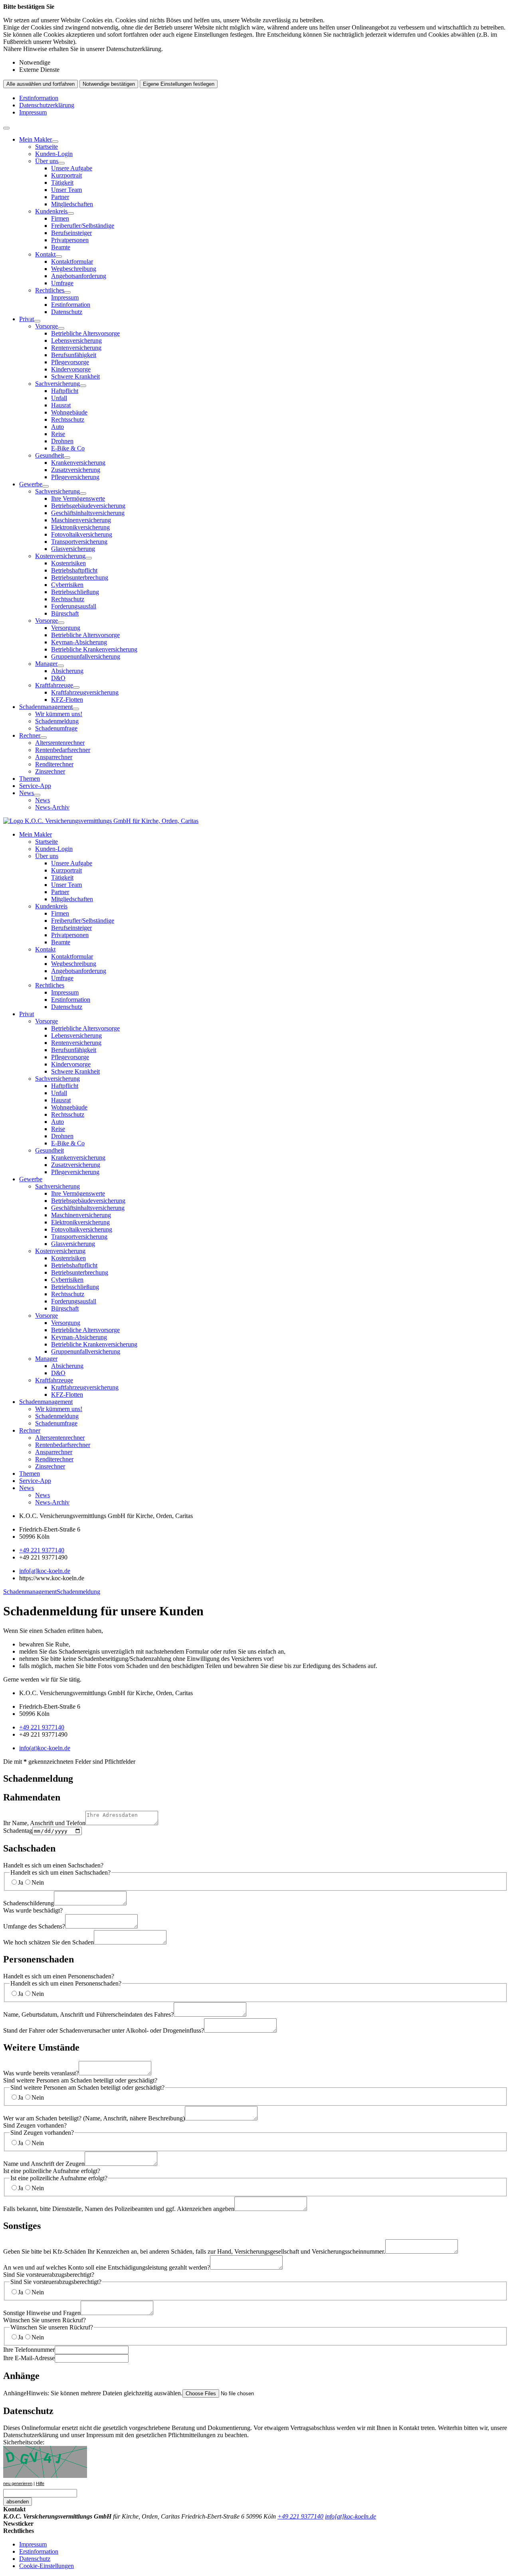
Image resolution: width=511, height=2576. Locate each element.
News (27, 793)
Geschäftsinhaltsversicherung (88, 513)
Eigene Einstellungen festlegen (179, 84)
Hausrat (61, 405)
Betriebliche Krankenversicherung (94, 649)
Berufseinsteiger (71, 233)
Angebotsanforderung (79, 276)
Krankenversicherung (78, 463)
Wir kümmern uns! (59, 714)
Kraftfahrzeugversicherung (85, 692)
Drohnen (62, 441)
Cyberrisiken (67, 585)
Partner (60, 197)
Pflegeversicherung (75, 477)
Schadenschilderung (29, 1903)
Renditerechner (54, 764)
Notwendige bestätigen (109, 84)
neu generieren (18, 2483)
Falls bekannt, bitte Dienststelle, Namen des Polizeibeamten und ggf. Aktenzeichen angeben (119, 2209)
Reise (58, 434)
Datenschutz (67, 312)
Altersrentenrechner (60, 743)
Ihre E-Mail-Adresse (29, 2358)
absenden (18, 2502)
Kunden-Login (54, 154)
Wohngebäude (69, 412)
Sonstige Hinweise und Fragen (42, 2313)
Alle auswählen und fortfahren (41, 84)
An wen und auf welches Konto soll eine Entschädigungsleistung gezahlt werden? (107, 2267)
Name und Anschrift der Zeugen (44, 2164)
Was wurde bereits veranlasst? (41, 2073)
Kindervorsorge (71, 369)
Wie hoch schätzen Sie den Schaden (49, 1942)
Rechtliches (50, 290)
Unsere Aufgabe (72, 168)
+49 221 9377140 (42, 1550)
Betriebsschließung (75, 592)
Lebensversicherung (76, 341)
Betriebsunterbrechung (80, 577)
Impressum (33, 112)
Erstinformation (39, 98)
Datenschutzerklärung (47, 105)
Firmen (60, 218)
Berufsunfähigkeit (74, 355)
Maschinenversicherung (81, 520)
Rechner (30, 735)
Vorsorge (47, 326)
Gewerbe (31, 484)
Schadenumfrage (56, 728)
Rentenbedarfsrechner (63, 750)
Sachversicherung (57, 384)
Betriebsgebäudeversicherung (88, 506)
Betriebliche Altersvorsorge (85, 333)
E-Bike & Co (68, 448)
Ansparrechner (54, 757)
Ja (21, 1882)
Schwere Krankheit (75, 376)
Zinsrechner (50, 771)
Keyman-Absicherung (79, 642)
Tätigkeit (62, 183)
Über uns (47, 161)
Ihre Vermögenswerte (78, 498)
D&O (58, 678)
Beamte (61, 247)
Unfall (59, 398)
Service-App (35, 786)
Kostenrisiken (68, 563)
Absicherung (67, 671)
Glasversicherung (73, 549)
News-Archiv (52, 807)
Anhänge (93, 2393)
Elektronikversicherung (80, 527)
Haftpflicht (65, 391)
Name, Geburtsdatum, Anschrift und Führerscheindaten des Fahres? (88, 2014)
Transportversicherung (79, 542)
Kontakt (45, 254)
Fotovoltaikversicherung (82, 534)
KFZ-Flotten (67, 700)
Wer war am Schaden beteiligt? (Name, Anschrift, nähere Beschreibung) (94, 2118)
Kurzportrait (66, 175)
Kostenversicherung (60, 556)
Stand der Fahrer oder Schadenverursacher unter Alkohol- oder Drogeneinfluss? (104, 2030)
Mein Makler (36, 139)
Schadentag (18, 1831)
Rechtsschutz (68, 419)
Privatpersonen (70, 240)
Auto (57, 427)
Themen (30, 779)
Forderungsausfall (74, 606)
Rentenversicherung (76, 348)
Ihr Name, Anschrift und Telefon (44, 1823)
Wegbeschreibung (74, 269)
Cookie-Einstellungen (47, 2566)
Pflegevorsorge (70, 362)
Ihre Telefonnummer (29, 2350)
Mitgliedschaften (72, 204)
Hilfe (40, 2483)
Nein (38, 1882)
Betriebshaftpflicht (74, 570)
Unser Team (66, 190)
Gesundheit (50, 455)
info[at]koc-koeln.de (45, 1571)
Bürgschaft (65, 613)
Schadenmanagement (46, 707)
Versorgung (66, 628)
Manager (46, 664)
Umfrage (62, 283)
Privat (27, 319)
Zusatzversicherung (76, 470)
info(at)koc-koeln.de (45, 1748)
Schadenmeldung (57, 721)
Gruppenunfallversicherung (86, 656)
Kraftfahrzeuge (54, 685)
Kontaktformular (72, 262)
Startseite (47, 147)
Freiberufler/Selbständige (83, 226)
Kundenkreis (51, 211)
